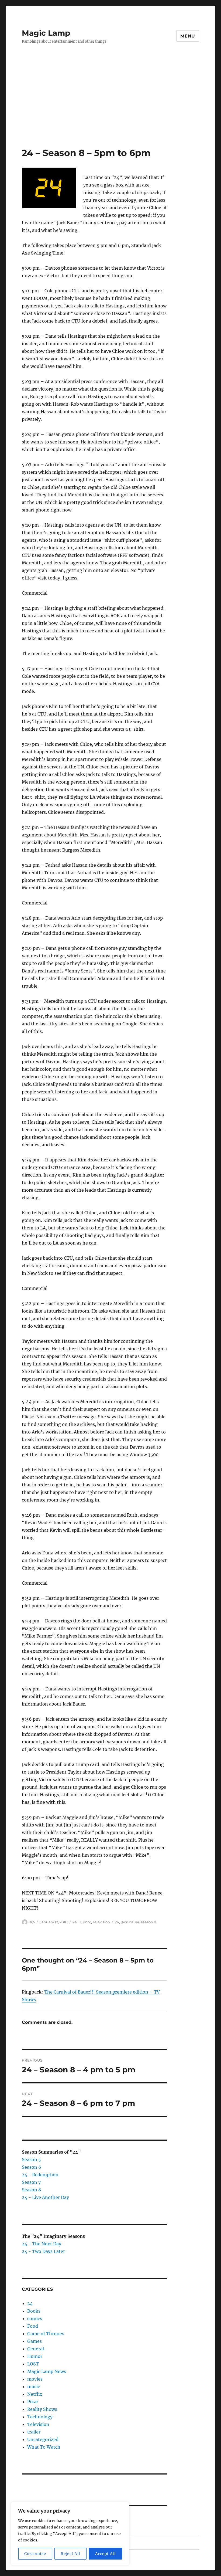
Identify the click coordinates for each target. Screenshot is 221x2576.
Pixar (33, 2402)
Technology (40, 2417)
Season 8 (31, 2190)
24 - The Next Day (42, 2244)
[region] (70, 2534)
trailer (34, 2432)
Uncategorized (43, 2439)
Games (34, 2341)
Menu (188, 36)
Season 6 (32, 2167)
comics (35, 2319)
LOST (33, 2364)
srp (32, 1922)
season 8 (149, 1922)
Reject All (70, 2554)
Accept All (106, 2554)
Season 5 (31, 2160)
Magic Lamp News (47, 2371)
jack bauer (130, 1922)
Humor (85, 1922)
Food (33, 2326)
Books (34, 2311)
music (34, 2387)
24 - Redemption (40, 2175)
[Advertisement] (112, 107)
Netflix (35, 2394)
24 (75, 1922)
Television (101, 1922)
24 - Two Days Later (43, 2251)
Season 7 (31, 2182)
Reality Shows (42, 2409)
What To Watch (44, 2447)
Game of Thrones (46, 2334)
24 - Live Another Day (45, 2197)
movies (35, 2379)
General (36, 2349)
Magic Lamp (46, 33)
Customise (35, 2554)
